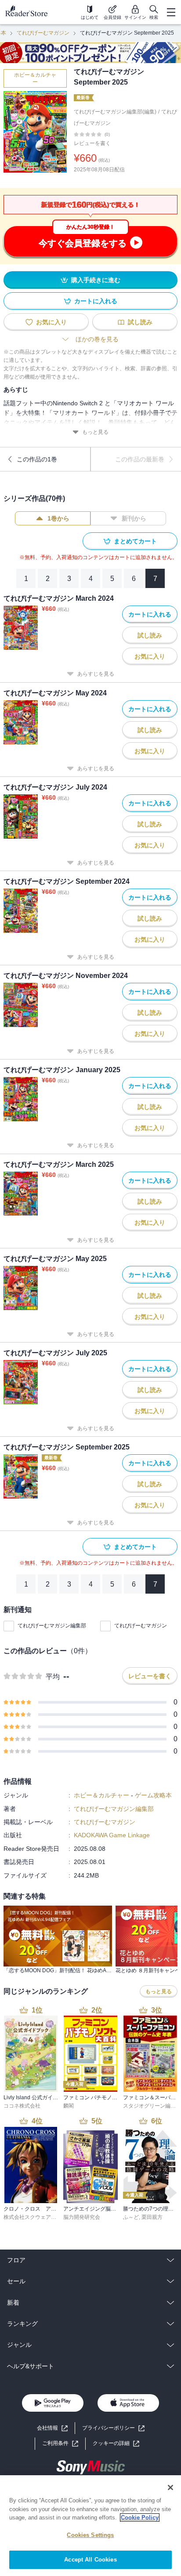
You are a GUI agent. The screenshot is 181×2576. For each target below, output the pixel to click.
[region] (90, 2526)
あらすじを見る (96, 674)
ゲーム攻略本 (153, 1795)
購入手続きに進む (96, 280)
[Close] (170, 2487)
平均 (53, 1677)
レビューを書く (92, 143)
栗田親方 (152, 2217)
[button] (116, 2443)
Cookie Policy (140, 2518)
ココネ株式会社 (22, 2106)
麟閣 (69, 2106)
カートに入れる (96, 301)
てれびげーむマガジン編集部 (52, 1626)
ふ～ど (131, 2217)
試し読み (140, 322)
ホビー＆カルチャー (35, 78)
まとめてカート (135, 541)
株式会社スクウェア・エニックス (43, 2217)
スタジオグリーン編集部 (152, 2106)
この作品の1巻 (37, 459)
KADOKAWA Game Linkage (112, 1835)
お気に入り (51, 322)
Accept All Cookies (90, 2560)
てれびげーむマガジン (43, 33)
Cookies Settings (90, 2535)
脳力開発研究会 (82, 2217)
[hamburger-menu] (171, 12)
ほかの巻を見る (97, 339)
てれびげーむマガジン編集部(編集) (115, 112)
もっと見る (95, 432)
